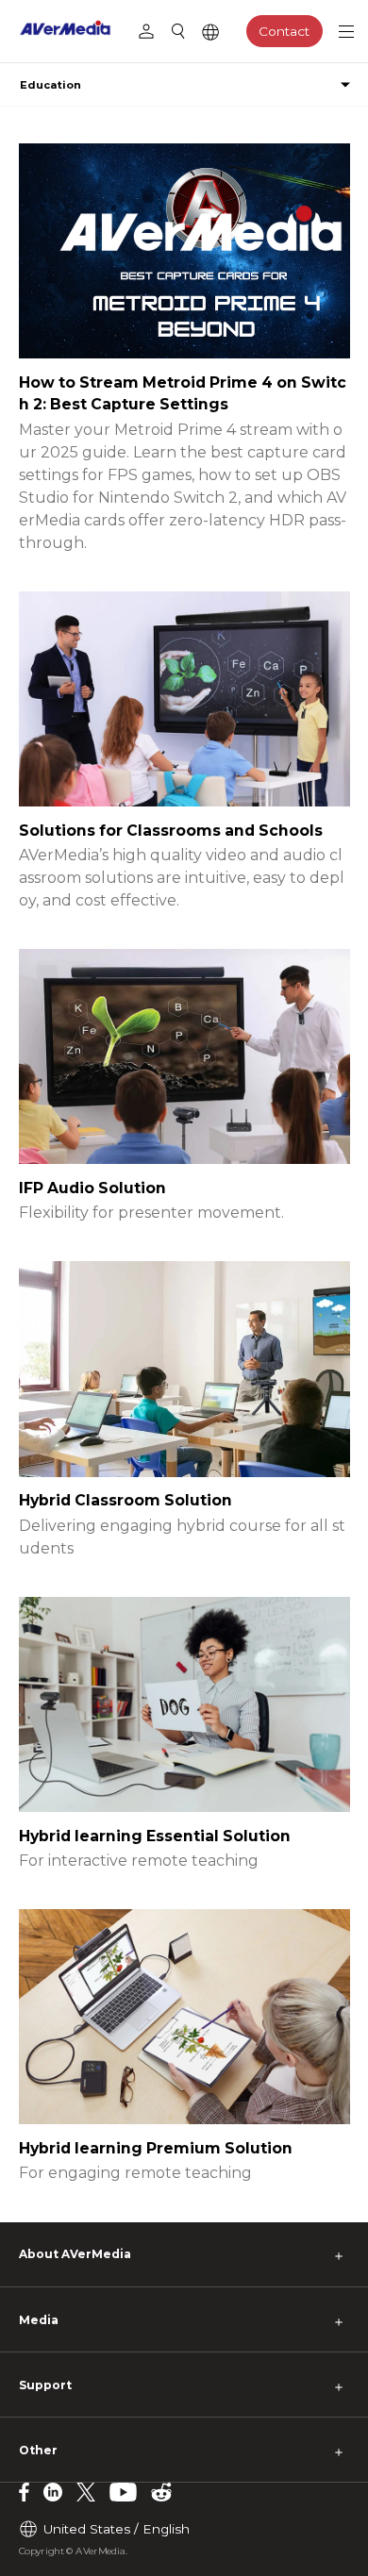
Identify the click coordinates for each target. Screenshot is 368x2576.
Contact (284, 31)
